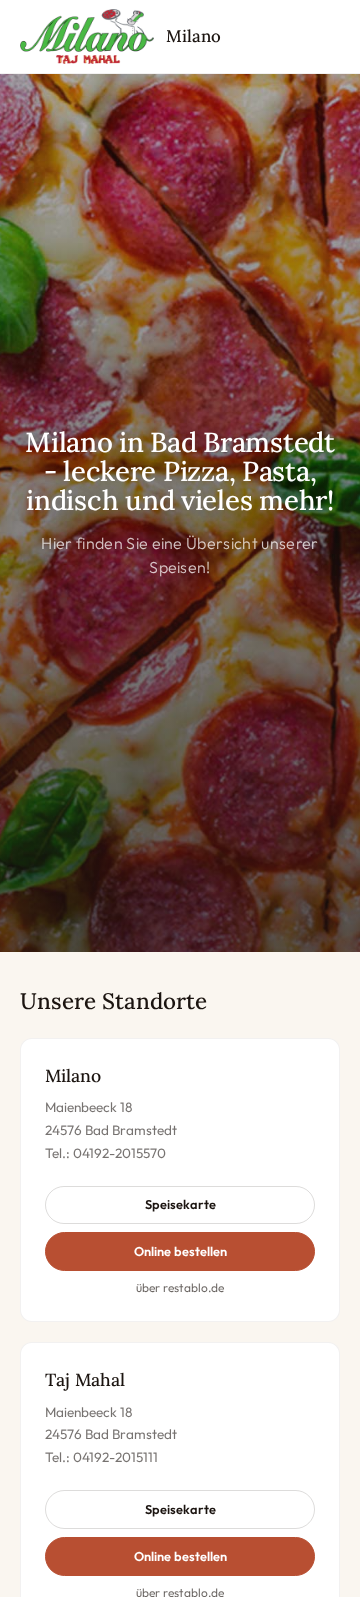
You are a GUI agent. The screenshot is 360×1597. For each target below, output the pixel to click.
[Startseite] (87, 37)
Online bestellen (180, 1251)
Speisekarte (180, 1204)
